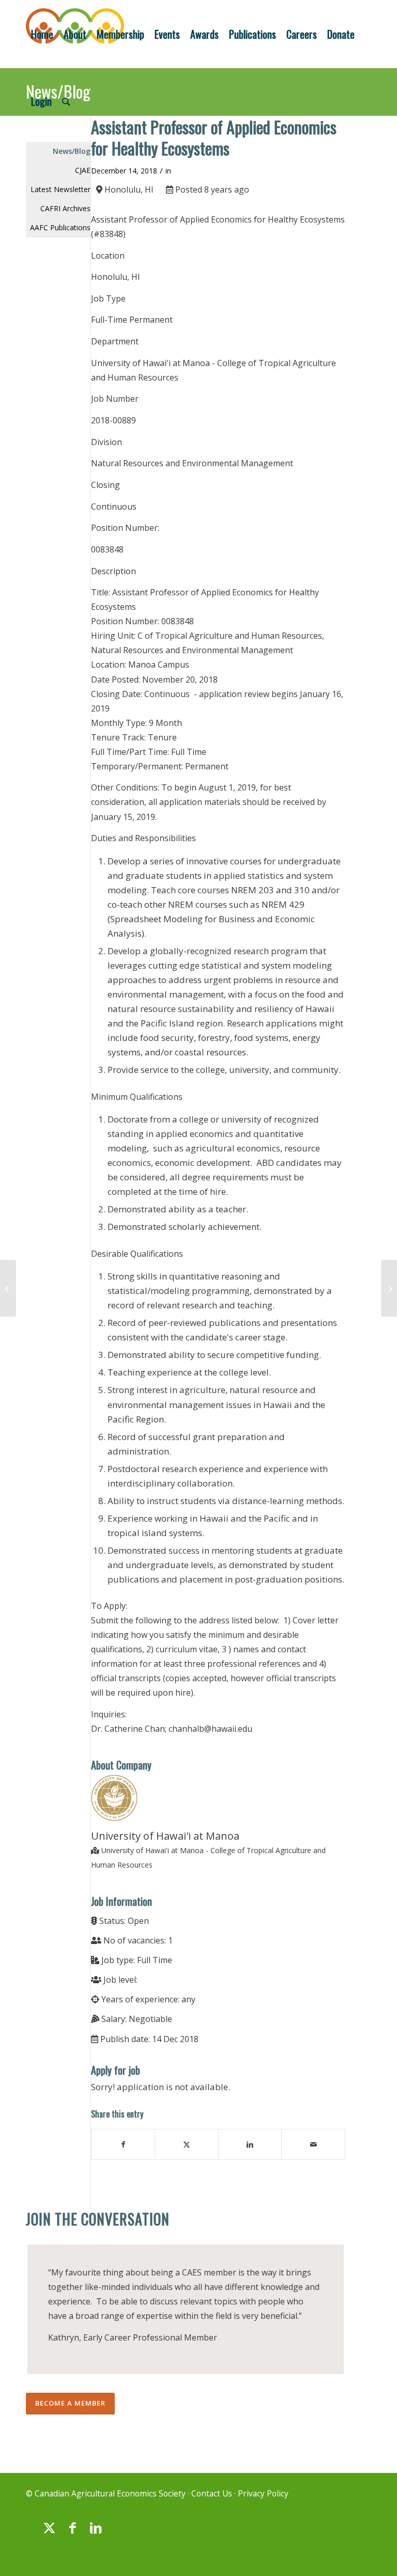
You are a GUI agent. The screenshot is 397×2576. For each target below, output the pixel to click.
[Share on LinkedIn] (250, 2144)
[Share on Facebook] (123, 2144)
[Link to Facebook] (72, 2533)
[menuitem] (42, 34)
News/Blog (72, 151)
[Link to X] (49, 2533)
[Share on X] (187, 2144)
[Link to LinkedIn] (96, 2533)
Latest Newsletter (60, 189)
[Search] (66, 101)
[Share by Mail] (313, 2144)
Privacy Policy (263, 2494)
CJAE (83, 170)
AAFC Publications (60, 227)
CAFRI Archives (65, 208)
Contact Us (212, 2494)
